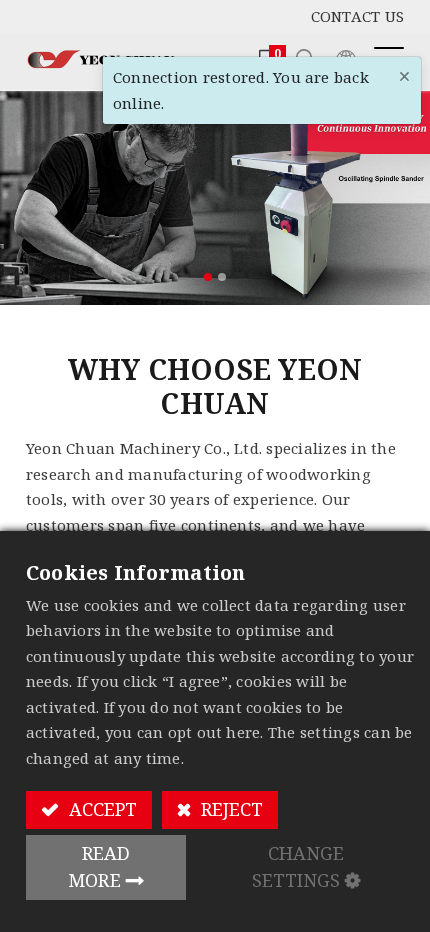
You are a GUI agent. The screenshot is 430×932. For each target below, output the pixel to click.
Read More (99, 866)
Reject (229, 809)
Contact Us (357, 16)
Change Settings (298, 866)
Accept (100, 809)
